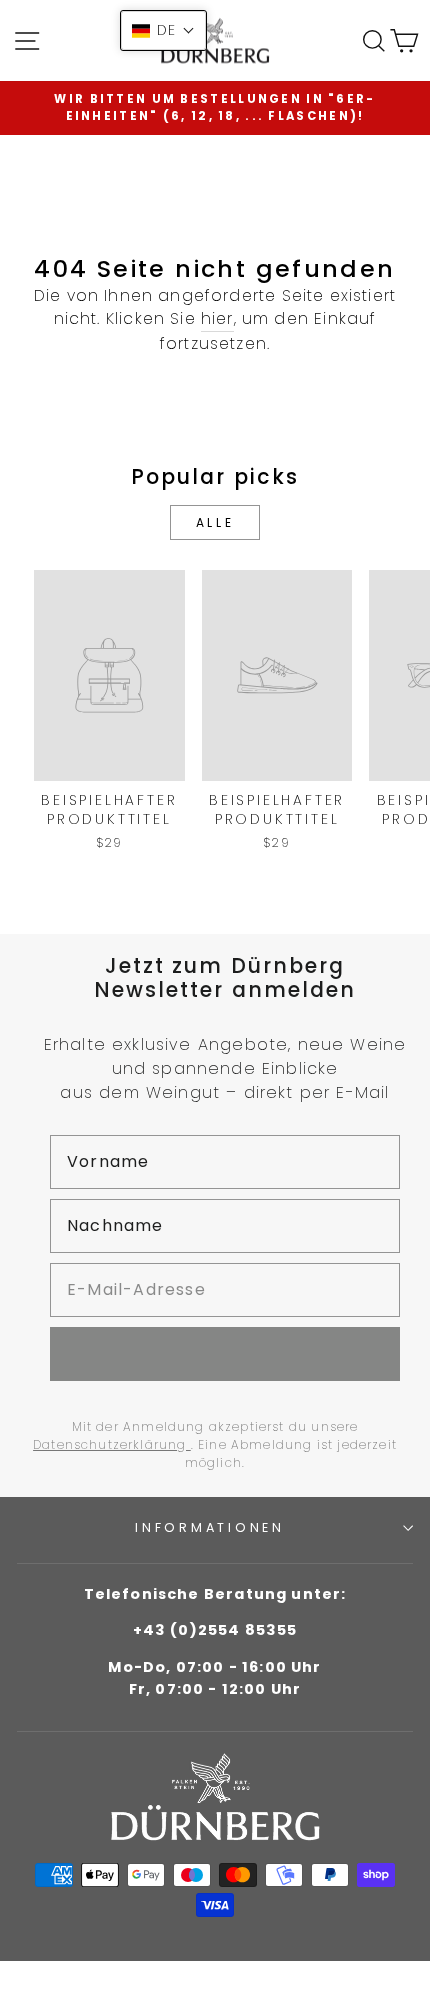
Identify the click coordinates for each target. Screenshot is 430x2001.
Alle (215, 522)
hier (217, 318)
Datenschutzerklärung (112, 1444)
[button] (163, 30)
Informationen (210, 1527)
